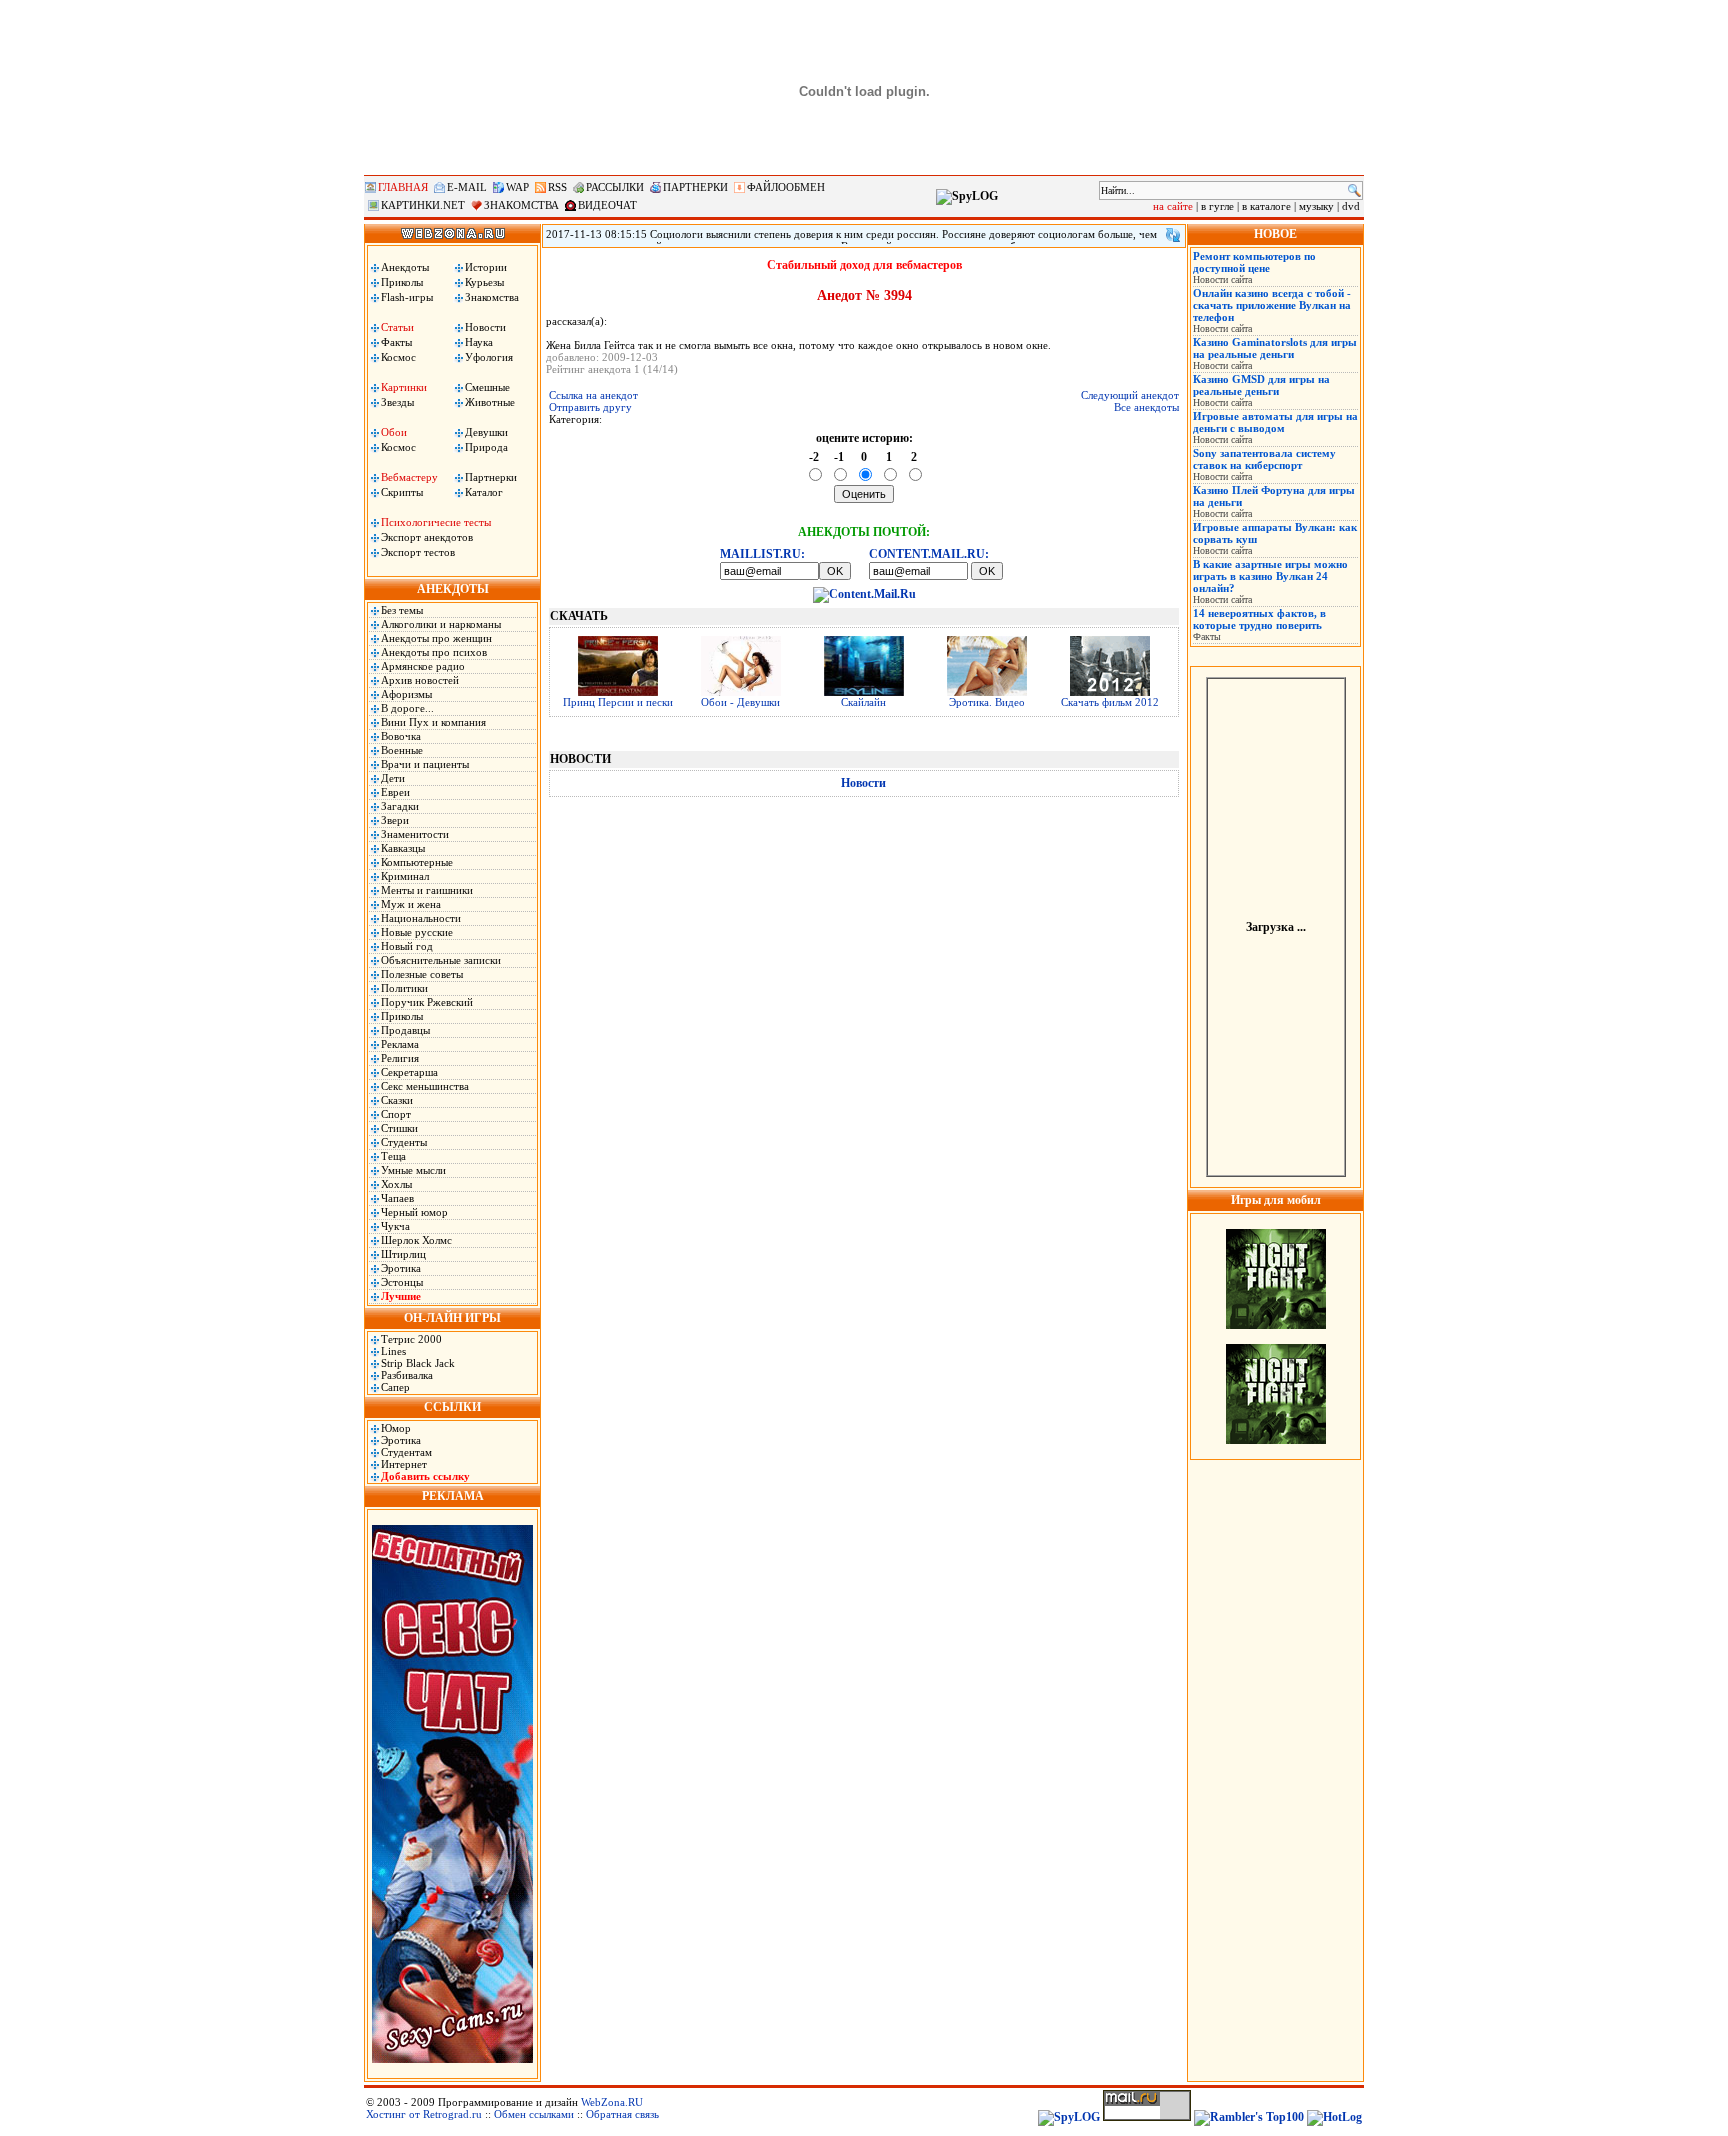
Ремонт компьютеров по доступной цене (1254, 262)
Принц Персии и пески (618, 702)
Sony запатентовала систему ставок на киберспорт (1264, 459)
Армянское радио (423, 666)
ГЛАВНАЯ (403, 187)
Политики (404, 988)
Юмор (396, 1428)
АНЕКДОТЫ (453, 589)
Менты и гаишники (427, 890)
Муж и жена (411, 904)
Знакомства (492, 297)
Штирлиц (403, 1254)
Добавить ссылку (425, 1476)
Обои (394, 432)
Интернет (404, 1464)
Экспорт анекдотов (427, 537)
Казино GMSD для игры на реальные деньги (1261, 385)
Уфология (489, 357)
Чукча (395, 1226)
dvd (1351, 206)
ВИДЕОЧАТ (607, 205)
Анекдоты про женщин (436, 638)
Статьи (397, 327)
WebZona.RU (612, 2102)
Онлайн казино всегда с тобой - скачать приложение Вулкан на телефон (1272, 305)
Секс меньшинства (425, 1086)
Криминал (405, 876)
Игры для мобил (1276, 1200)
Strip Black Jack (418, 1363)
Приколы (402, 282)
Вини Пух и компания (433, 722)
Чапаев (397, 1198)
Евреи (395, 792)
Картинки (404, 387)
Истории (486, 267)
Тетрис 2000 (411, 1339)
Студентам (406, 1452)
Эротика (401, 1268)
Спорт (396, 1114)
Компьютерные (417, 862)
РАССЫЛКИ (615, 187)
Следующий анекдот (1130, 395)
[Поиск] (1354, 190)
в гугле (1217, 206)
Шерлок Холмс (416, 1240)
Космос (398, 357)
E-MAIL (467, 187)
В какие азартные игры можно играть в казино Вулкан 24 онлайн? (1270, 576)
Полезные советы (422, 974)
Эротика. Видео (987, 702)
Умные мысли (413, 1170)
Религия (400, 1058)
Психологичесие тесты (436, 522)
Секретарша (409, 1072)
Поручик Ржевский (427, 1002)
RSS (557, 187)
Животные (490, 402)
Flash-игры (407, 297)
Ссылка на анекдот (593, 395)
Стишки (399, 1128)
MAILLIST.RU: (762, 554)
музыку (1316, 206)
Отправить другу (590, 407)
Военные (402, 750)
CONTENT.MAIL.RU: (929, 554)
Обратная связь (622, 2114)
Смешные (487, 387)
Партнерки (491, 477)
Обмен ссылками (534, 2114)
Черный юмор (414, 1212)
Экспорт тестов (418, 552)
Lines (393, 1351)
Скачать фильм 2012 (1110, 702)
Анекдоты (405, 267)
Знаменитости (415, 834)
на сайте (1173, 206)
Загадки (400, 806)
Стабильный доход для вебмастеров (864, 265)
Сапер (395, 1387)
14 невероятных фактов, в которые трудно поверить (1259, 619)
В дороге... (407, 708)
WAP (517, 187)
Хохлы (396, 1184)
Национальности (421, 918)
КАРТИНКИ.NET (423, 205)
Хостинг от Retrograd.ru (424, 2114)
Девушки (486, 432)
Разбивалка (407, 1375)
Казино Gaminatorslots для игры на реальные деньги (1275, 348)
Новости (485, 327)
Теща (393, 1156)
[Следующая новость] (1173, 235)
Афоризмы (406, 694)
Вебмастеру (409, 477)
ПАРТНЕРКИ (695, 187)
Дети (393, 778)
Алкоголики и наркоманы (441, 624)
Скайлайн (863, 702)
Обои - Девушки (740, 702)
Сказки (397, 1100)
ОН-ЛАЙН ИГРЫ (452, 1318)
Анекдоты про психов (434, 652)
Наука (479, 342)
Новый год (407, 946)
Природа (486, 447)
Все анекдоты (1146, 407)
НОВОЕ (1275, 234)
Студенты (404, 1142)
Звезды (397, 402)
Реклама (400, 1044)
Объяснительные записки (441, 960)
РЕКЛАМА (453, 1496)
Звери (395, 820)
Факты (396, 342)
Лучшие (401, 1296)
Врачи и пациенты (425, 764)
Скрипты (402, 492)
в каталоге (1266, 206)
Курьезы (484, 282)
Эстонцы (402, 1282)
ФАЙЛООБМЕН (786, 187)
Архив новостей (420, 680)
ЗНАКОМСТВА (521, 205)
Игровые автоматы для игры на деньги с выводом (1275, 422)
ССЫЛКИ (452, 1407)
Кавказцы (403, 848)
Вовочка (401, 736)
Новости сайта (1222, 279)
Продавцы (405, 1030)
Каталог (484, 492)
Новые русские (417, 932)
